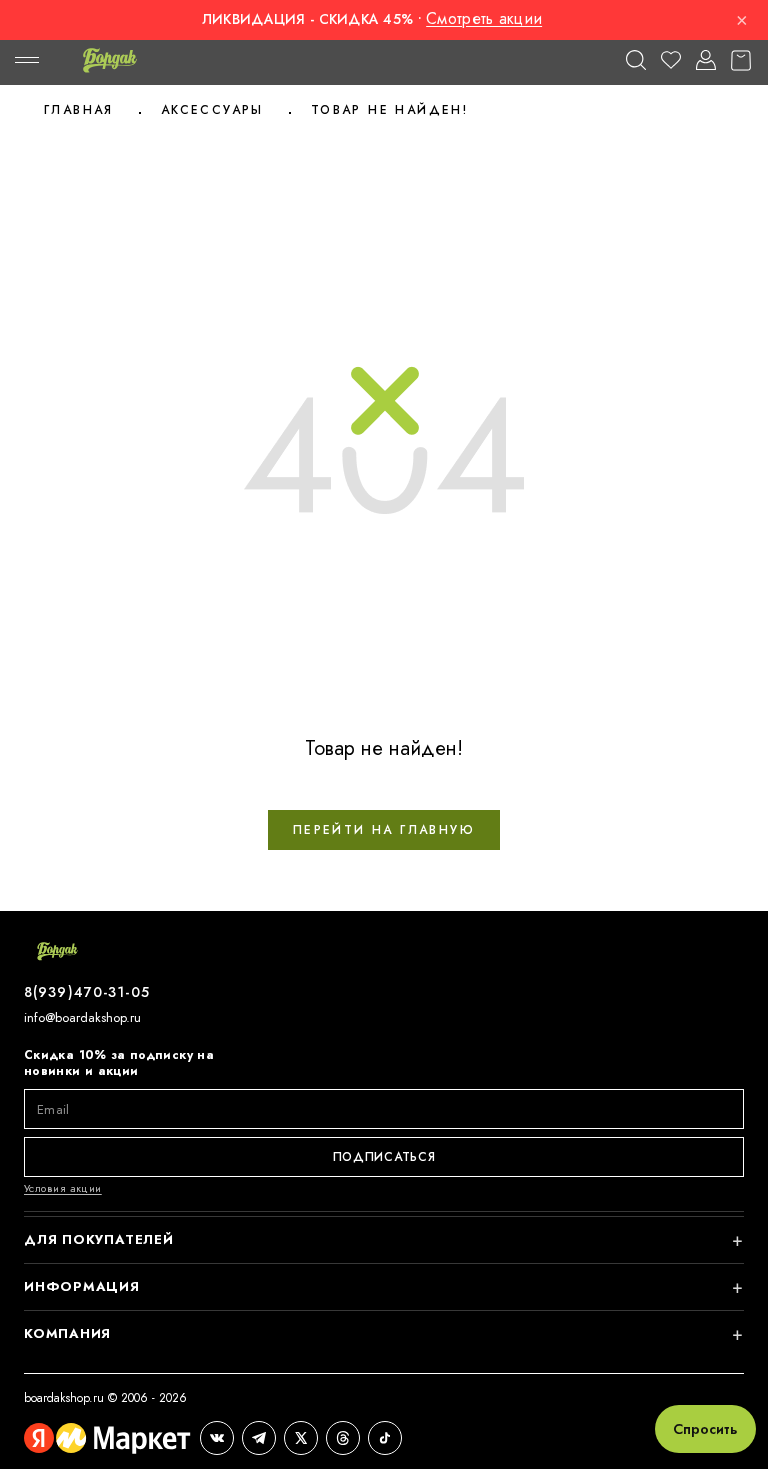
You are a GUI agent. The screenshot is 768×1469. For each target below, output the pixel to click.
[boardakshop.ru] (110, 60)
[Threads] (343, 1438)
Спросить (705, 1429)
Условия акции (63, 1188)
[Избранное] (670, 60)
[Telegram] (259, 1438)
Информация (82, 1286)
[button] (635, 60)
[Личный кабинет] (705, 60)
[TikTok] (385, 1438)
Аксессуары (212, 110)
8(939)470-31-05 (87, 992)
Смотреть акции (484, 18)
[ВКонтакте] (217, 1438)
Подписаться (384, 1157)
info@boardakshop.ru (82, 1017)
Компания (67, 1333)
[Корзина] (740, 60)
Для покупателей (99, 1239)
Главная (79, 110)
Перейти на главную (384, 830)
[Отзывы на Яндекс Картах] (108, 1438)
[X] (301, 1438)
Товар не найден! (389, 110)
